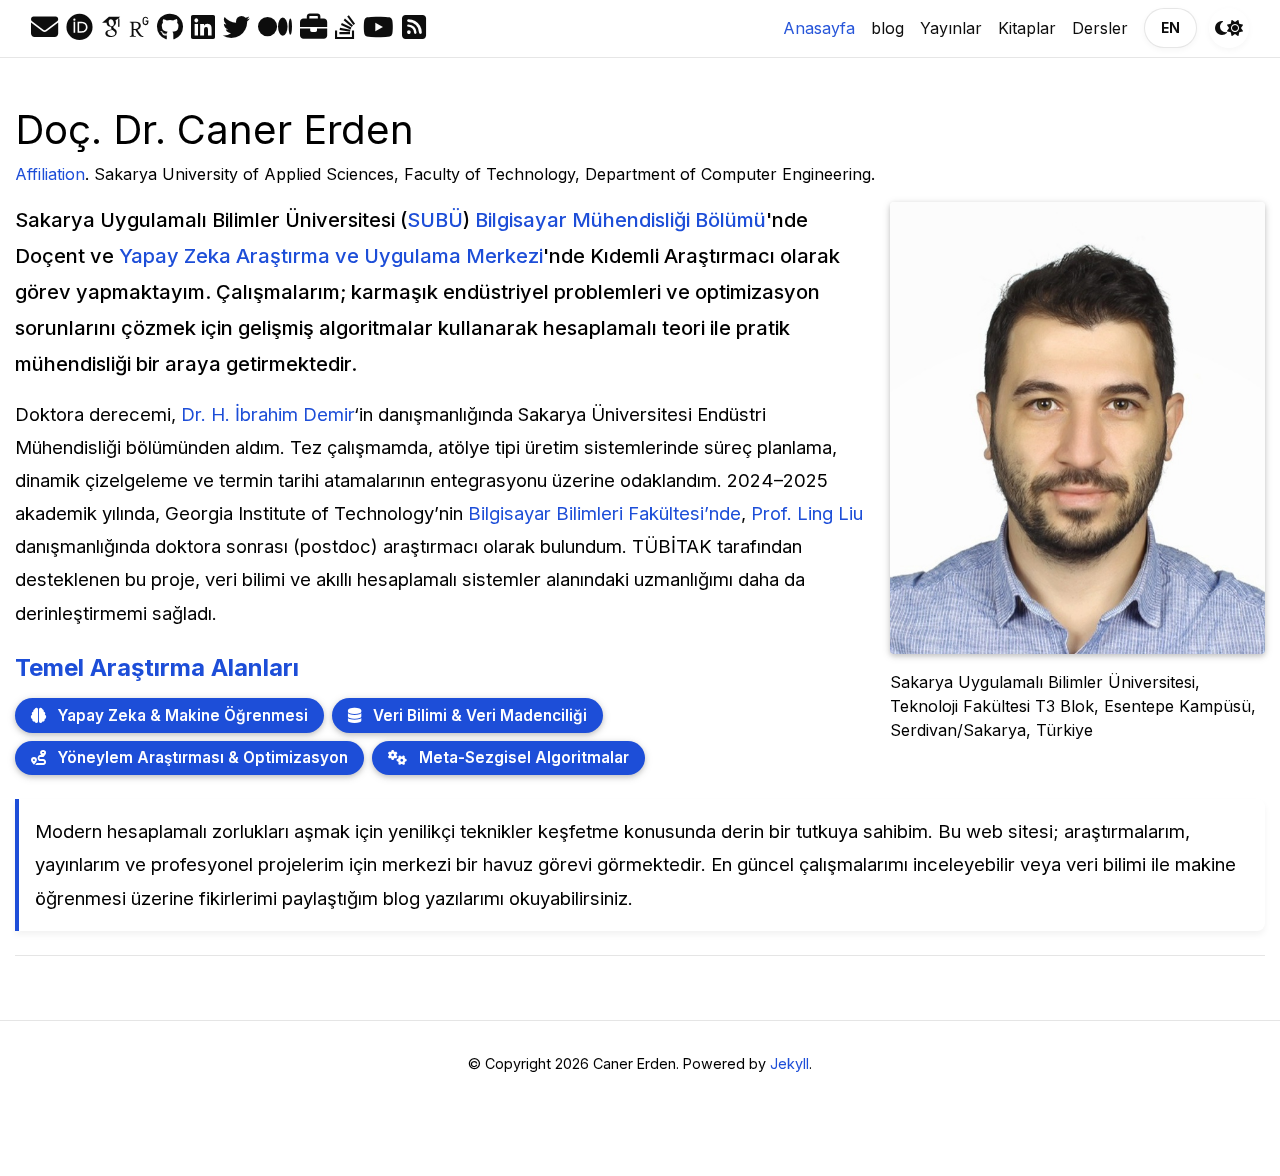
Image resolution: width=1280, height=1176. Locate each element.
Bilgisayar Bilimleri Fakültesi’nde (604, 513)
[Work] (313, 27)
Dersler (1100, 28)
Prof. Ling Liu (807, 513)
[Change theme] (1229, 28)
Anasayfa (823, 27)
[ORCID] (79, 27)
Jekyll (789, 1063)
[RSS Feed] (414, 27)
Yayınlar (951, 28)
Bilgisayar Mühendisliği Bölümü (620, 220)
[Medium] (275, 27)
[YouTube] (378, 27)
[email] (44, 27)
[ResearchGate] (139, 27)
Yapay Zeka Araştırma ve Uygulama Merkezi (331, 256)
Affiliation (50, 174)
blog (887, 28)
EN (1170, 28)
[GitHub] (170, 27)
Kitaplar (1027, 28)
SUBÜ (435, 220)
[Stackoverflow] (345, 27)
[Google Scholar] (111, 27)
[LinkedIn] (203, 27)
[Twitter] (236, 27)
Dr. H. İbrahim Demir (267, 414)
